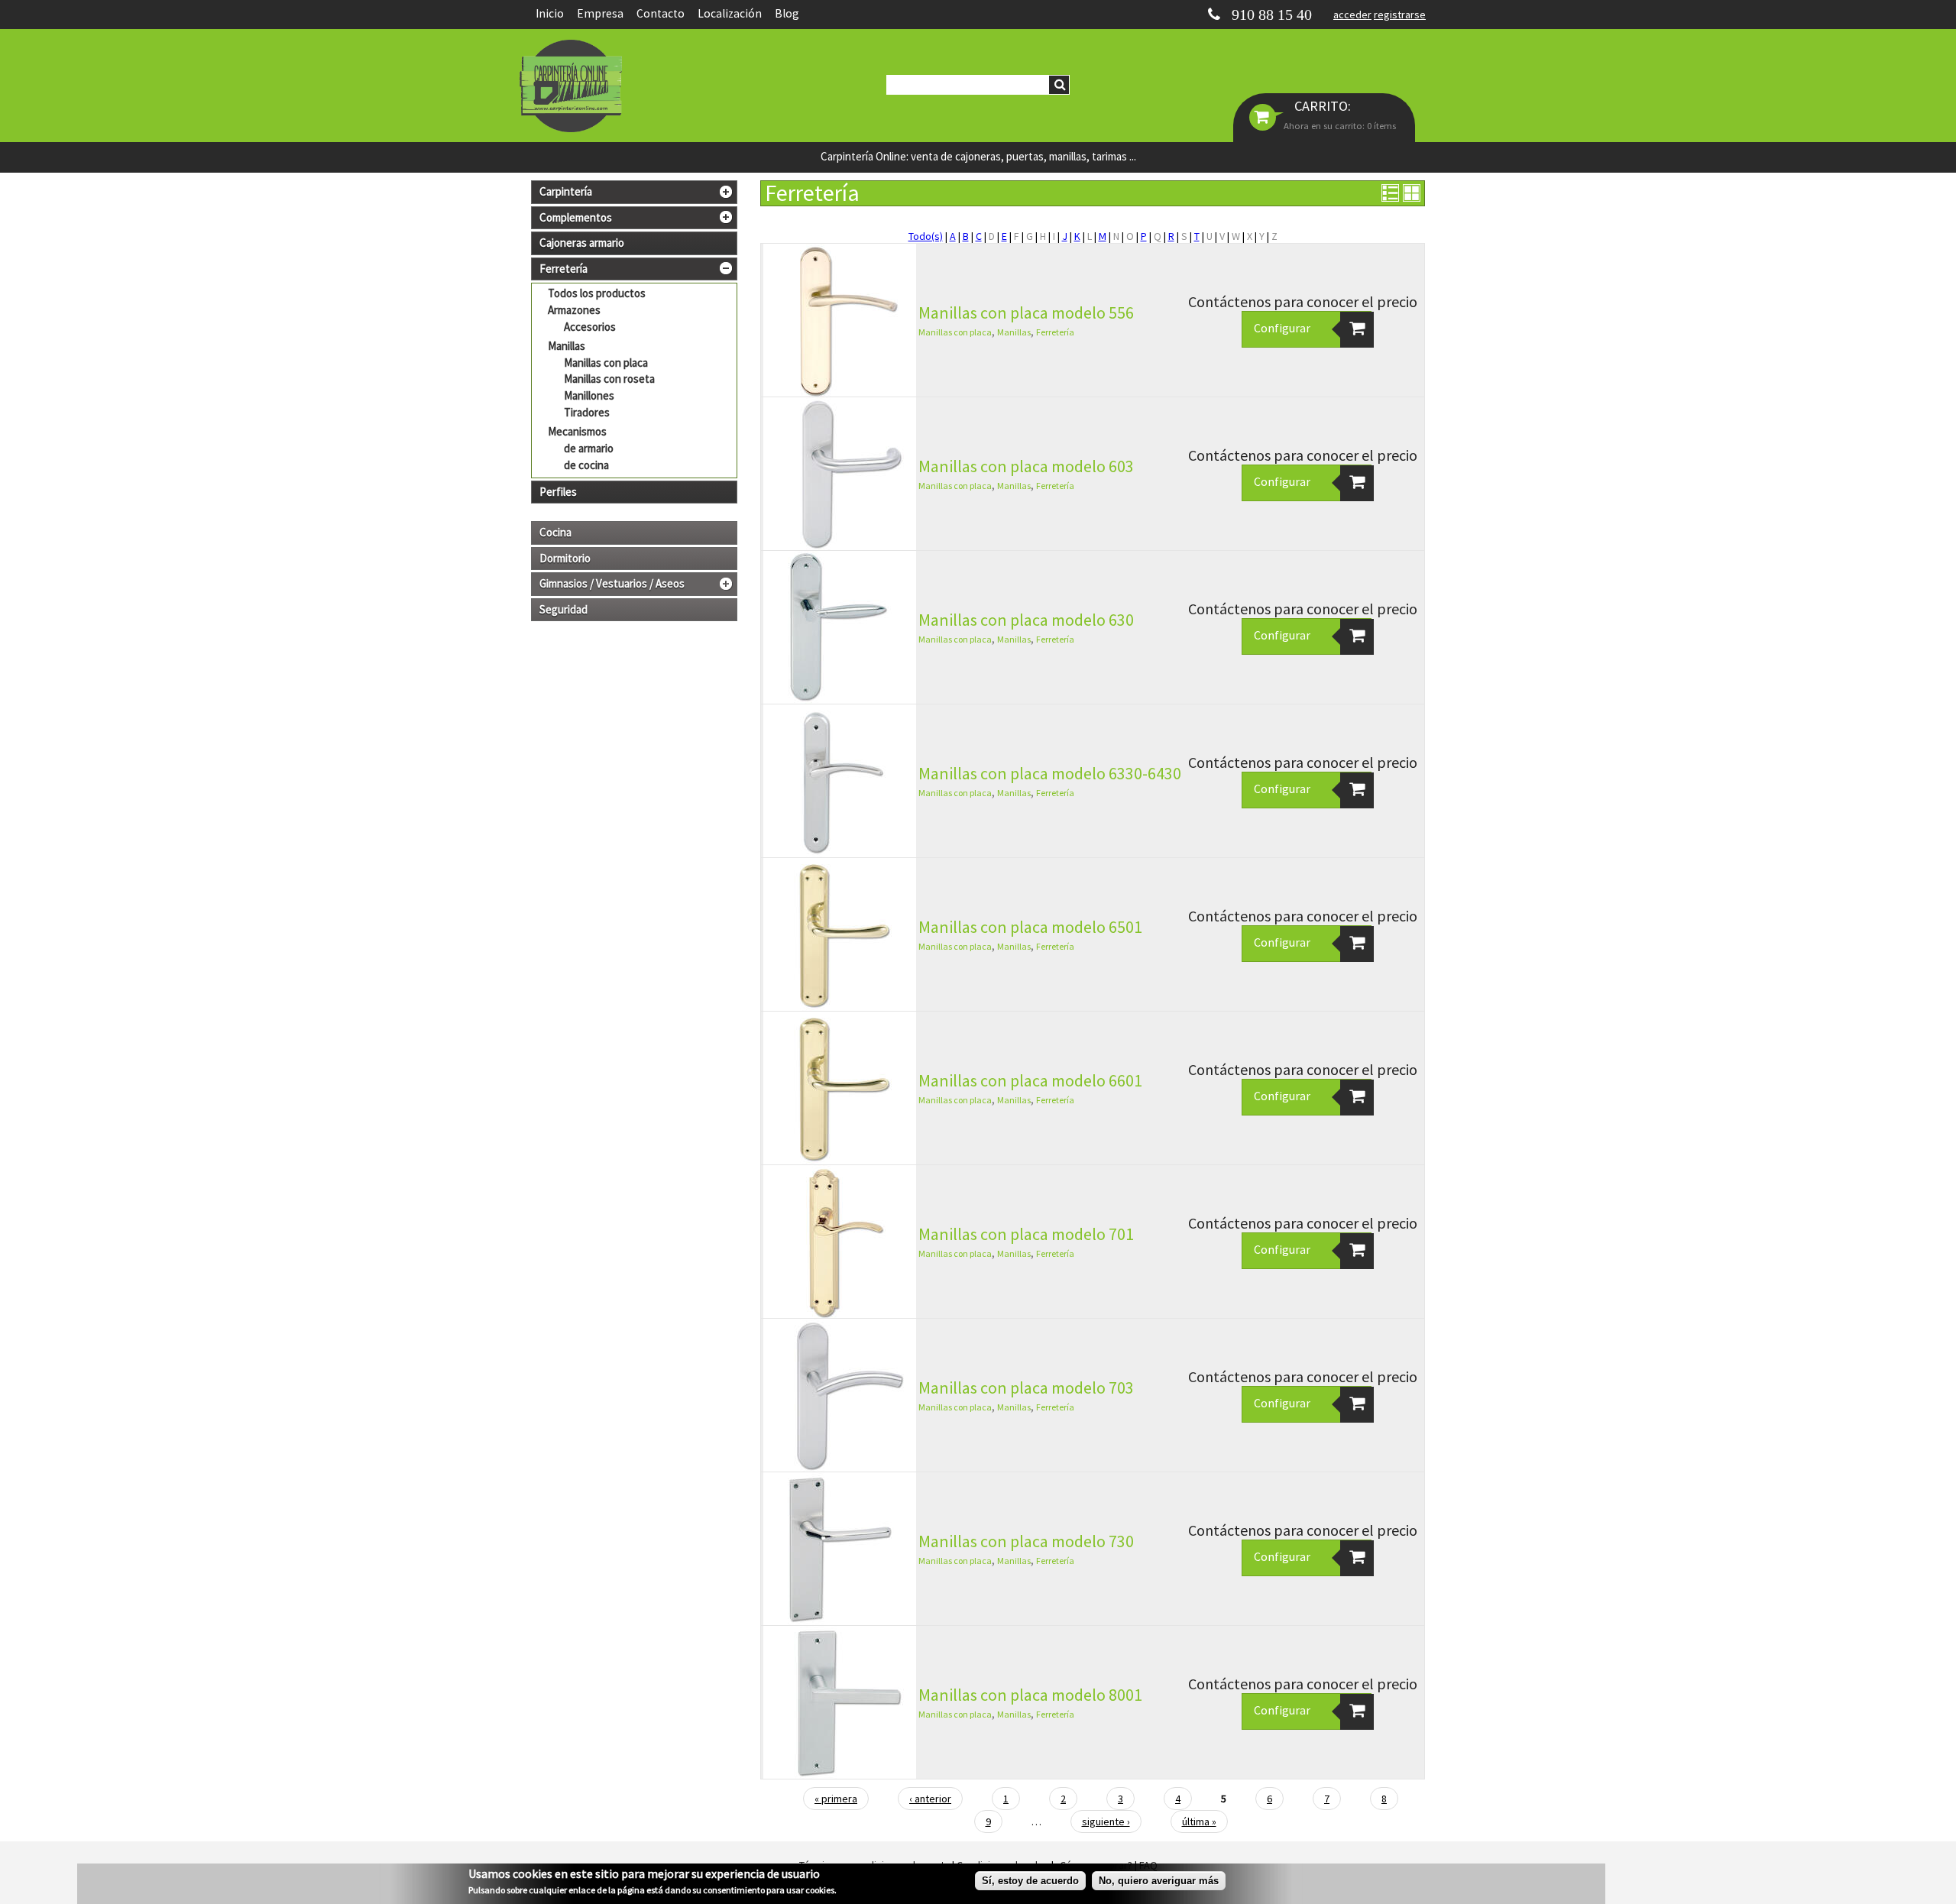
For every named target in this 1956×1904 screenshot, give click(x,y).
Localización (730, 13)
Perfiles (558, 492)
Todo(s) (926, 236)
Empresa (600, 13)
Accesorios (590, 327)
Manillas (567, 346)
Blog (787, 13)
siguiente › (1106, 1821)
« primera (836, 1799)
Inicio (550, 13)
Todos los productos (597, 293)
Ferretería (1055, 332)
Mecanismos (577, 431)
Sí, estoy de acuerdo (1030, 1881)
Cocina (555, 533)
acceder (1352, 15)
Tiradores (587, 412)
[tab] (634, 192)
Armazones (574, 310)
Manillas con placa (606, 363)
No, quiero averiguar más (1159, 1881)
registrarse (1400, 15)
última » (1199, 1821)
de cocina (586, 465)
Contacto (661, 13)
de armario (589, 448)
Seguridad (563, 610)
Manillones (589, 395)
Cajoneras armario (582, 243)
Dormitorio (565, 559)
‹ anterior (930, 1799)
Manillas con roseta (609, 379)
